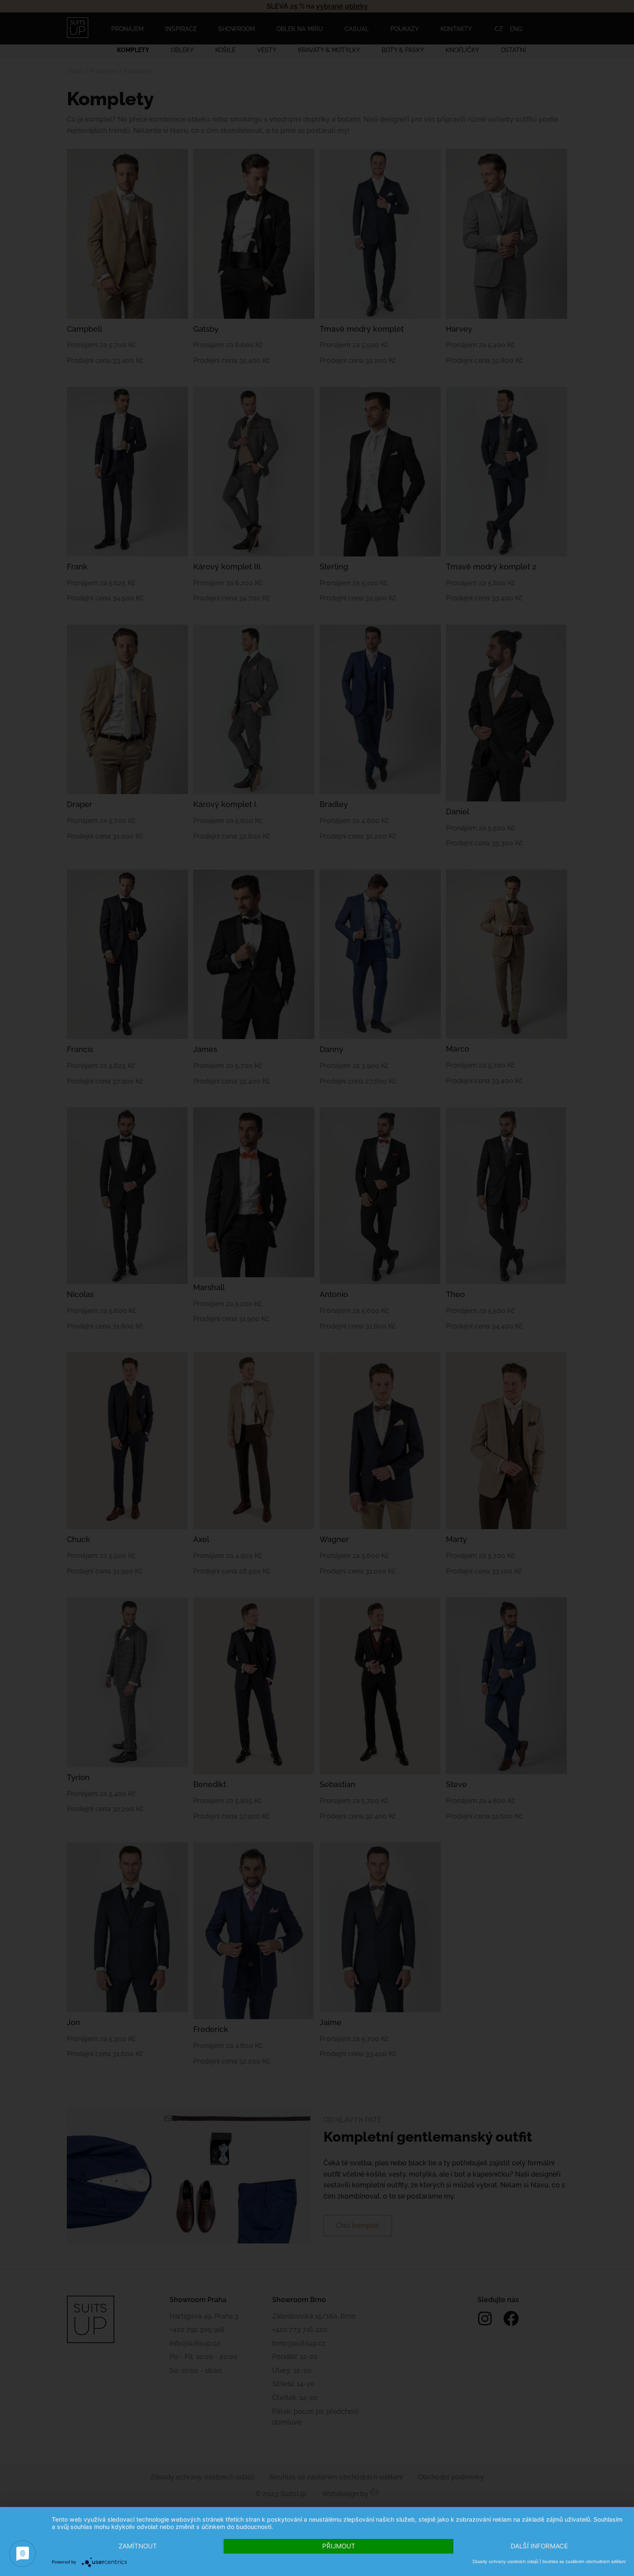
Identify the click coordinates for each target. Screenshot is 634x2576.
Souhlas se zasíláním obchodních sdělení (584, 2561)
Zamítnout (138, 2546)
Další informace (539, 2546)
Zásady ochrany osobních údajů (505, 2561)
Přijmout (339, 2546)
